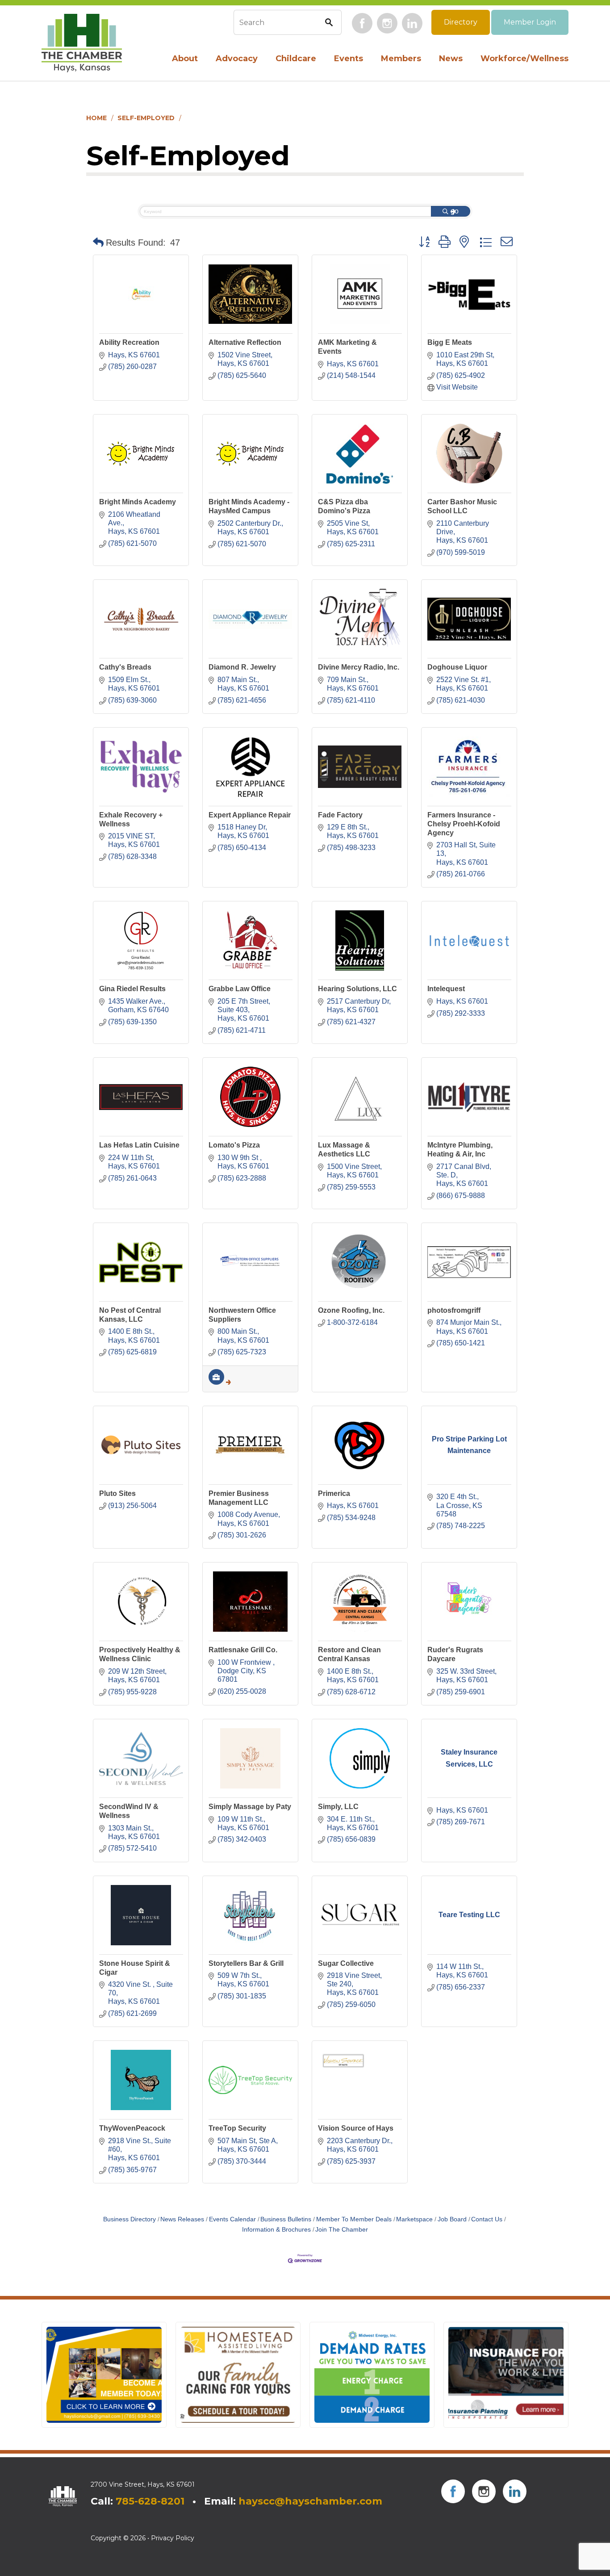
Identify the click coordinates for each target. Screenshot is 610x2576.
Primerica (334, 1493)
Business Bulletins (286, 2219)
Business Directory (130, 2219)
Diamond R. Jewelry (242, 667)
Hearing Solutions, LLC (357, 989)
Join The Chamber (342, 2230)
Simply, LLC (338, 1807)
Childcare (296, 59)
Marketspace (414, 2219)
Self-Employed (146, 118)
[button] (98, 243)
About (185, 59)
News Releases (182, 2219)
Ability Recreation (129, 342)
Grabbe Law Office (240, 989)
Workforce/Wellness (524, 59)
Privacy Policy (173, 2538)
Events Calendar (232, 2219)
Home (96, 118)
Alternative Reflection (245, 342)
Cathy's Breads (125, 667)
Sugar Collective (346, 1963)
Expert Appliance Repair (250, 815)
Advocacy (237, 59)
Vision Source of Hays (356, 2128)
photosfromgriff (454, 1310)
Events (349, 59)
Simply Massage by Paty (250, 1807)
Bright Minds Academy (138, 502)
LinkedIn (412, 23)
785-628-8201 (150, 2501)
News (451, 59)
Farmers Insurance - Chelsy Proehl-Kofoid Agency (464, 824)
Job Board (452, 2219)
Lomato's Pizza (234, 1145)
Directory (461, 22)
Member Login (530, 22)
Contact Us (487, 2219)
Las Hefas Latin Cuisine (139, 1145)
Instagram (387, 23)
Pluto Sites (117, 1493)
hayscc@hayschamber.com (310, 2501)
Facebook (362, 23)
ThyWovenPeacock (132, 2128)
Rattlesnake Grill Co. (243, 1650)
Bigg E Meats (450, 342)
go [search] (455, 211)
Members (401, 59)
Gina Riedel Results (132, 989)
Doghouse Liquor (457, 667)
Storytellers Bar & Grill (246, 1963)
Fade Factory (340, 815)
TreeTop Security (237, 2128)
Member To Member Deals (354, 2219)
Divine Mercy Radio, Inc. (359, 667)
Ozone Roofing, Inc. (351, 1310)
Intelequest (446, 989)
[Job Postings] (220, 1382)
